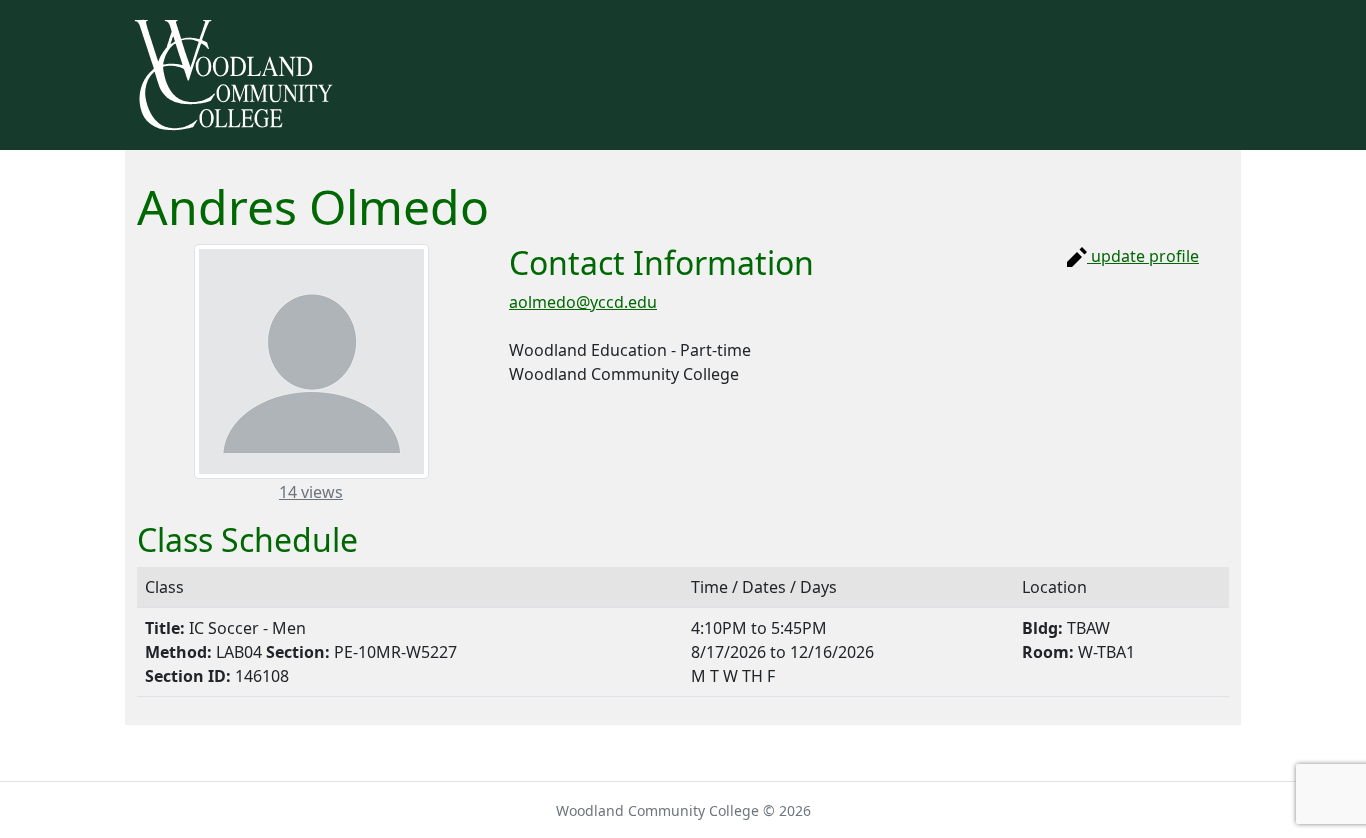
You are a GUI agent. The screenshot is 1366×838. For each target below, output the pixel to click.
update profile (1143, 256)
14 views (311, 491)
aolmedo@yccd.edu (583, 302)
